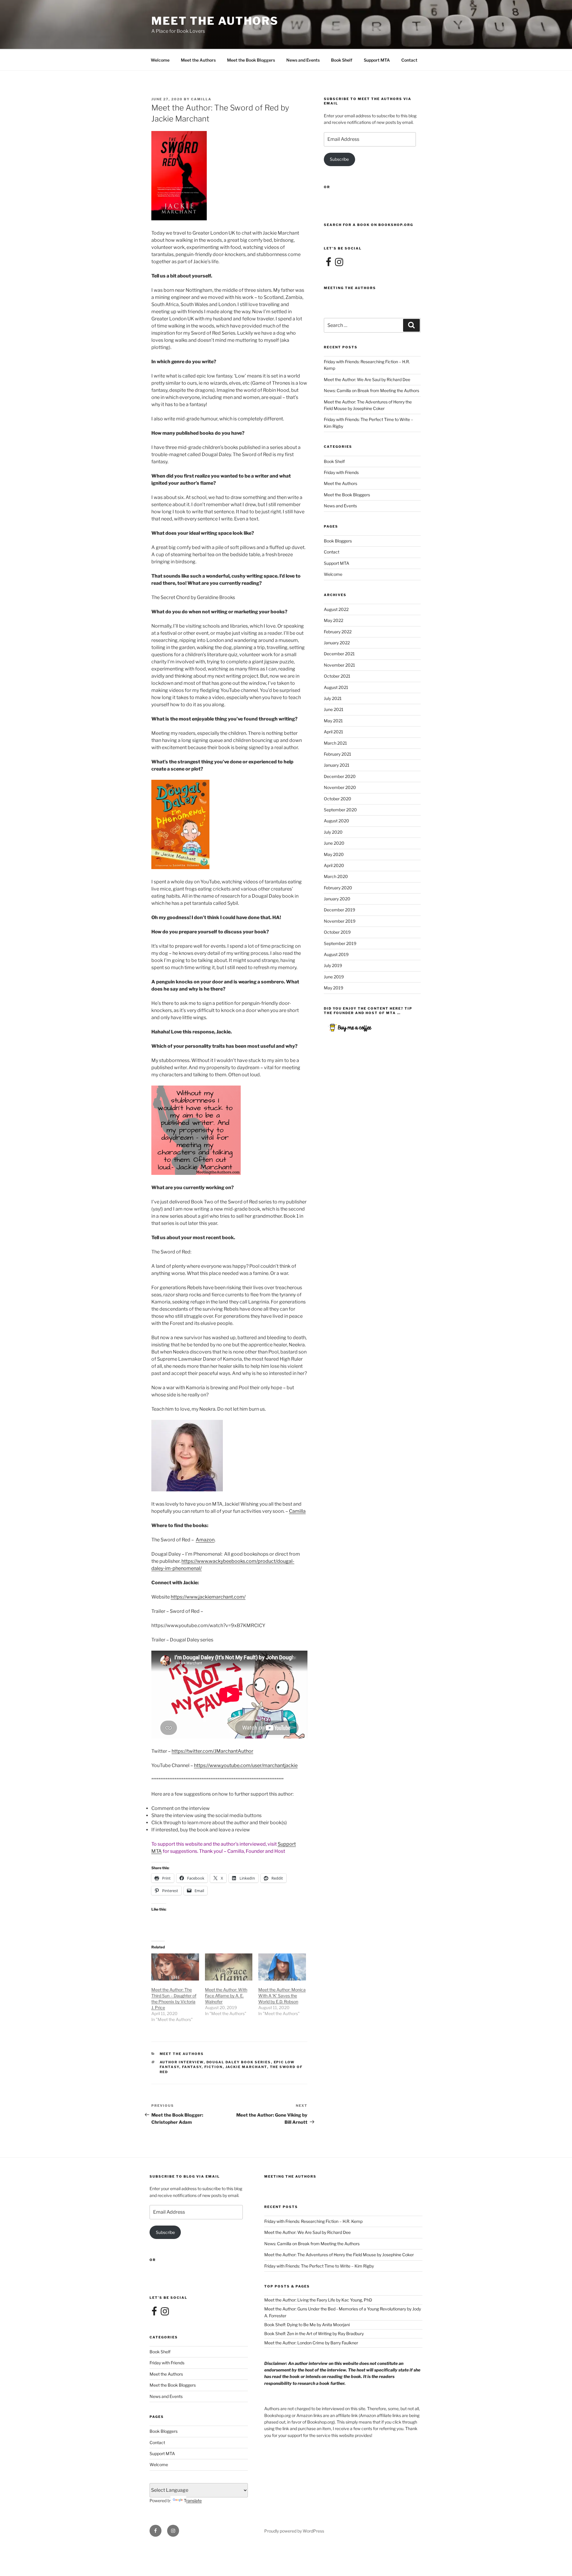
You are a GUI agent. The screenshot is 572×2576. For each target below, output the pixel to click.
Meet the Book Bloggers (251, 60)
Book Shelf (342, 60)
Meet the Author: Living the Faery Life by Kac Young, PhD (318, 2300)
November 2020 (340, 787)
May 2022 (334, 620)
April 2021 (334, 732)
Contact (409, 60)
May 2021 (333, 721)
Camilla (201, 99)
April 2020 (334, 865)
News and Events (303, 60)
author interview (182, 2062)
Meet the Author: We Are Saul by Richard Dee (367, 379)
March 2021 (335, 743)
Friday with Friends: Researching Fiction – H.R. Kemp (313, 2221)
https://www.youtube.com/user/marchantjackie (246, 1765)
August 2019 (336, 954)
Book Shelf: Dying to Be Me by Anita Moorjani (307, 2325)
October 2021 (337, 676)
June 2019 (334, 977)
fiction (214, 2067)
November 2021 (339, 665)
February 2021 (338, 754)
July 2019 (333, 965)
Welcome (160, 60)
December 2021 (339, 654)
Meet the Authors (198, 60)
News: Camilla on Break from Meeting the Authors (372, 390)
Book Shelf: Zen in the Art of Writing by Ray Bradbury (314, 2333)
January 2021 (337, 765)
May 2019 (334, 988)
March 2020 (336, 876)
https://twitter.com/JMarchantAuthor (212, 1751)
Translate (193, 2501)
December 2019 (339, 910)
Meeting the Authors (350, 288)
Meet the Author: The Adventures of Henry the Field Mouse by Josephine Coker (339, 2255)
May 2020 (334, 854)
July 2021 (333, 698)
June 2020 (334, 843)
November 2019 (340, 921)
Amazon (205, 1540)
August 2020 (336, 821)
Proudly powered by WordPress (294, 2531)
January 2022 (337, 643)
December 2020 (340, 776)
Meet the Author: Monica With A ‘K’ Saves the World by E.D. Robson (282, 1996)
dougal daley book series (239, 2062)
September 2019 (340, 943)
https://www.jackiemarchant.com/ (208, 1597)
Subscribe (339, 159)
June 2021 (334, 709)
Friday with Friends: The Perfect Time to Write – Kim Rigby (319, 2266)
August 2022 (336, 609)
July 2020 (333, 832)
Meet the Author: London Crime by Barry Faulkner (311, 2343)
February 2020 (338, 888)
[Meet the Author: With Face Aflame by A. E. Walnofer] (229, 1967)
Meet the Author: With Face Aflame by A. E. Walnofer (226, 1996)
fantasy (192, 2067)
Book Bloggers (338, 541)
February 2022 (338, 632)
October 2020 (338, 799)
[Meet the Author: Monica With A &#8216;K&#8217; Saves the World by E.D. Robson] (282, 1967)
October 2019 (337, 932)
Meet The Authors (215, 21)
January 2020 (337, 899)
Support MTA (377, 60)
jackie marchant (246, 2067)
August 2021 (336, 687)
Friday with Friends (341, 472)
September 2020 (340, 810)
